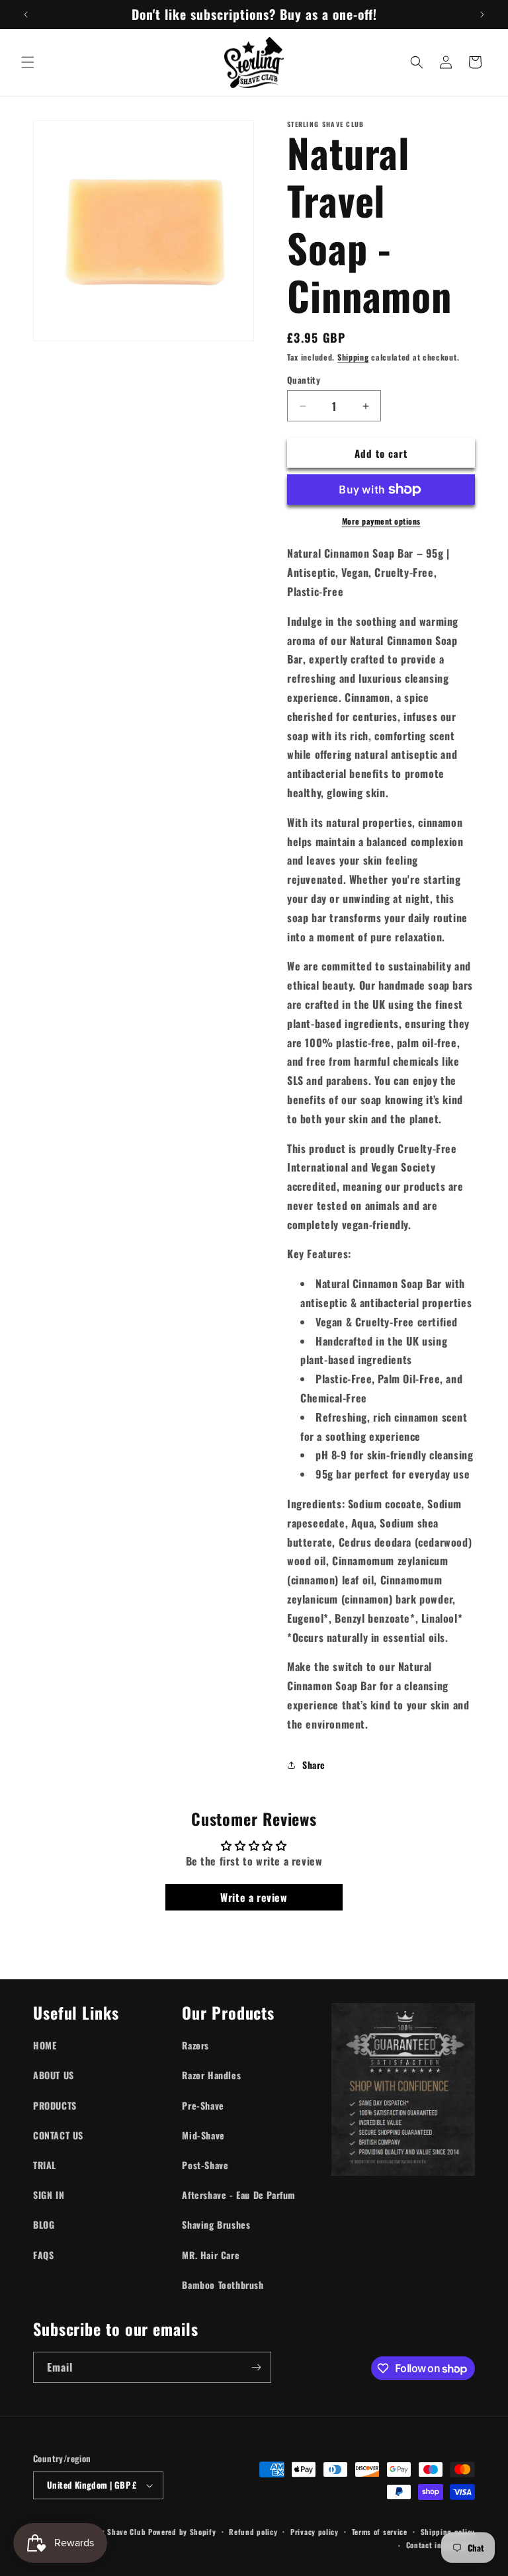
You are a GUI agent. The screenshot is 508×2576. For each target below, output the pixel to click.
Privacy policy (315, 2532)
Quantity (304, 380)
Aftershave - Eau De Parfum (239, 2195)
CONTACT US (58, 2135)
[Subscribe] (256, 2367)
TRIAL (45, 2165)
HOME (45, 2045)
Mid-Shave (203, 2135)
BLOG (44, 2224)
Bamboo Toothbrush (223, 2285)
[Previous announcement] (26, 15)
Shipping (353, 357)
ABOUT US (54, 2075)
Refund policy (253, 2532)
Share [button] (314, 1765)
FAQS (43, 2255)
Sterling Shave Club (111, 2532)
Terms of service (380, 2532)
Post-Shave (205, 2165)
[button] (28, 62)
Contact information (441, 2545)
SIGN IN (49, 2195)
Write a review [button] (254, 1897)
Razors (195, 2045)
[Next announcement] (482, 15)
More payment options (381, 521)
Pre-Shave (203, 2105)
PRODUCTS (55, 2105)
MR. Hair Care (211, 2255)
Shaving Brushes (216, 2224)
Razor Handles (211, 2075)
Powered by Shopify (182, 2532)
